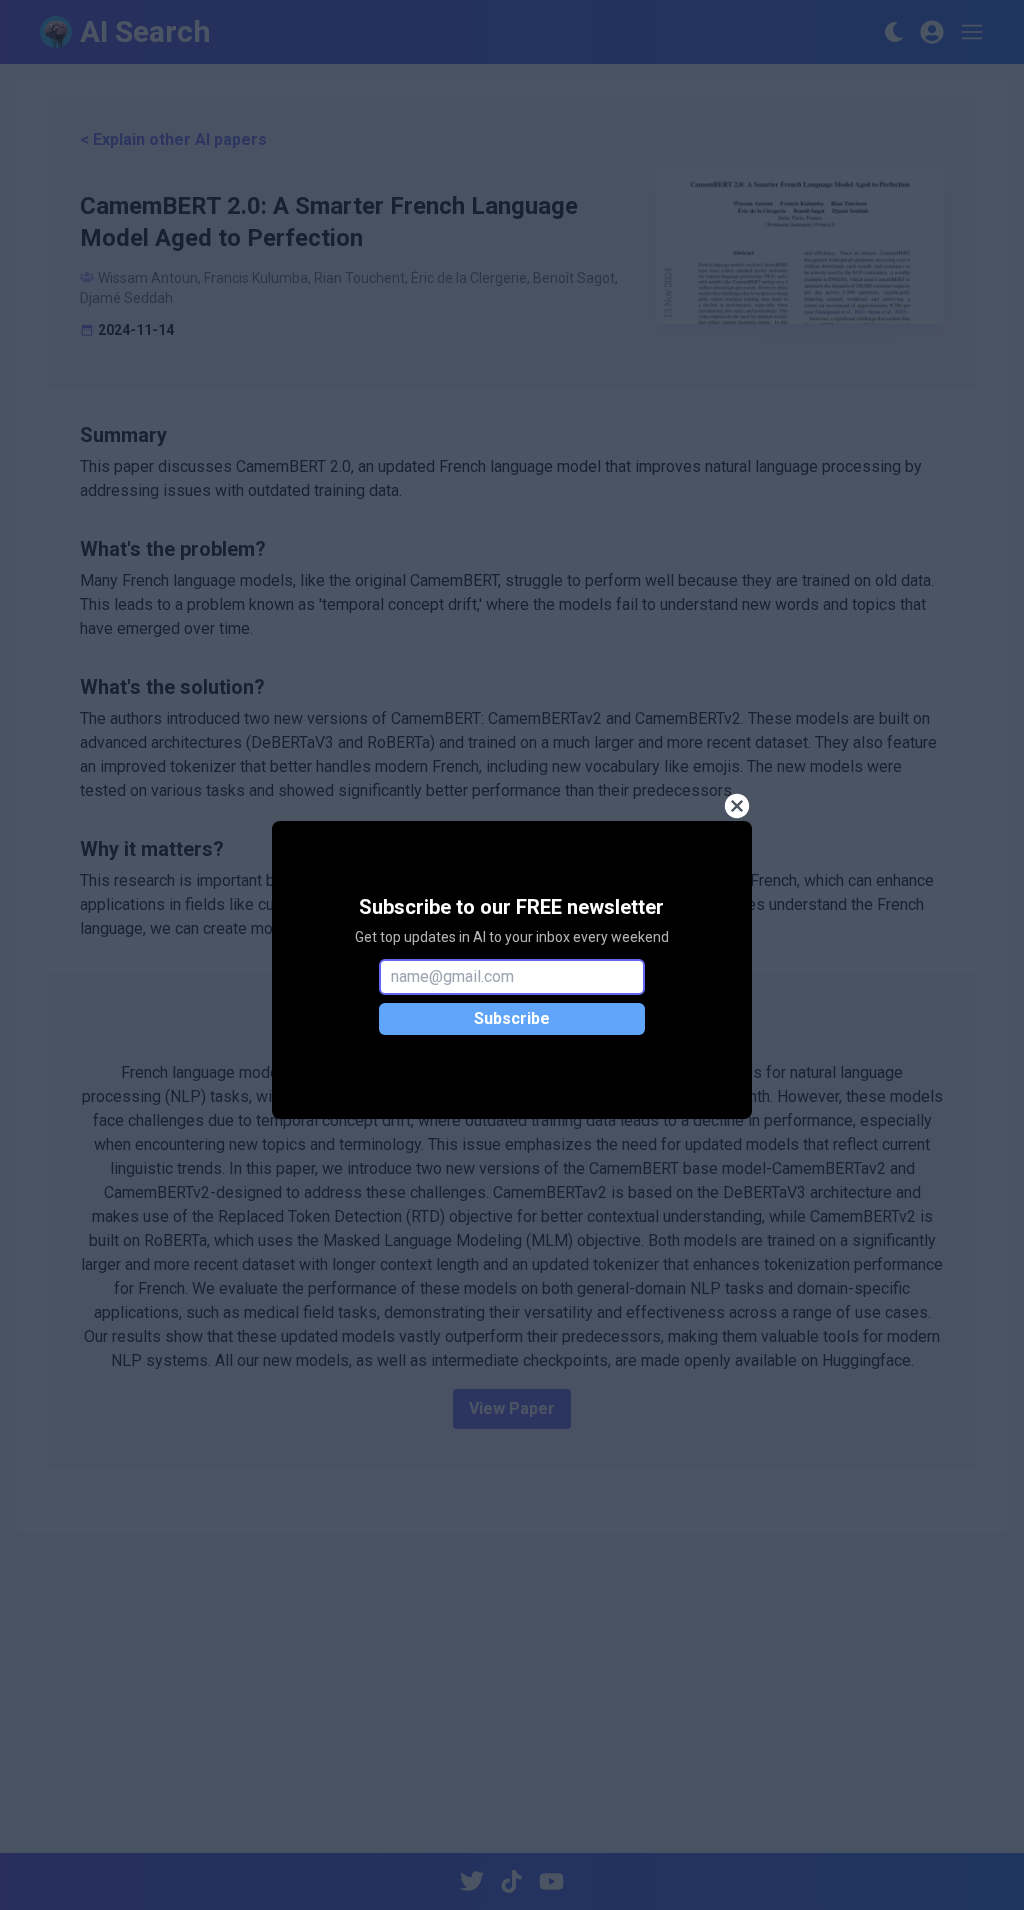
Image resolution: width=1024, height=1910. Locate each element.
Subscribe (512, 1018)
